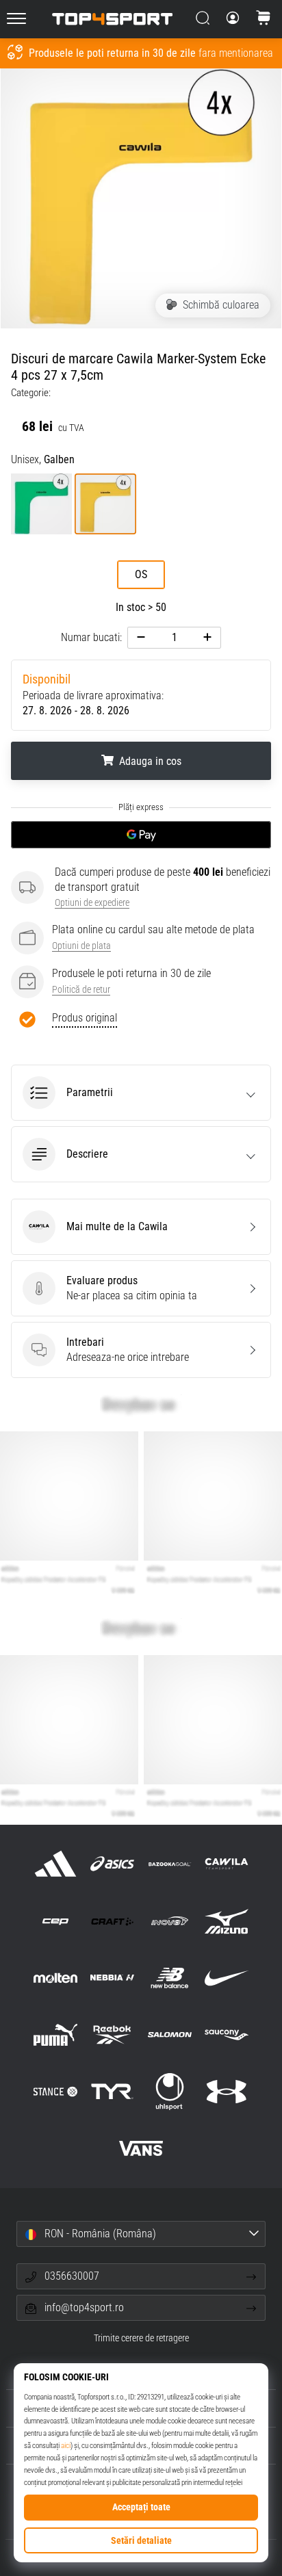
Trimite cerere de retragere (141, 2338)
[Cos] (264, 19)
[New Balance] (169, 1978)
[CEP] (56, 1921)
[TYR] (113, 2092)
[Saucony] (226, 2034)
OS (141, 574)
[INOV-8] (169, 1921)
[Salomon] (169, 2034)
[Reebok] (113, 2034)
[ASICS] (113, 1864)
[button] (141, 1093)
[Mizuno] (226, 1921)
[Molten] (56, 1978)
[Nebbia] (113, 1978)
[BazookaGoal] (169, 1864)
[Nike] (226, 1978)
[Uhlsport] (169, 2092)
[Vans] (141, 2149)
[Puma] (56, 2034)
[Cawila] (226, 1864)
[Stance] (56, 2092)
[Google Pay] (141, 835)
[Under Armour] (226, 2092)
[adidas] (56, 1864)
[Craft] (113, 1921)
